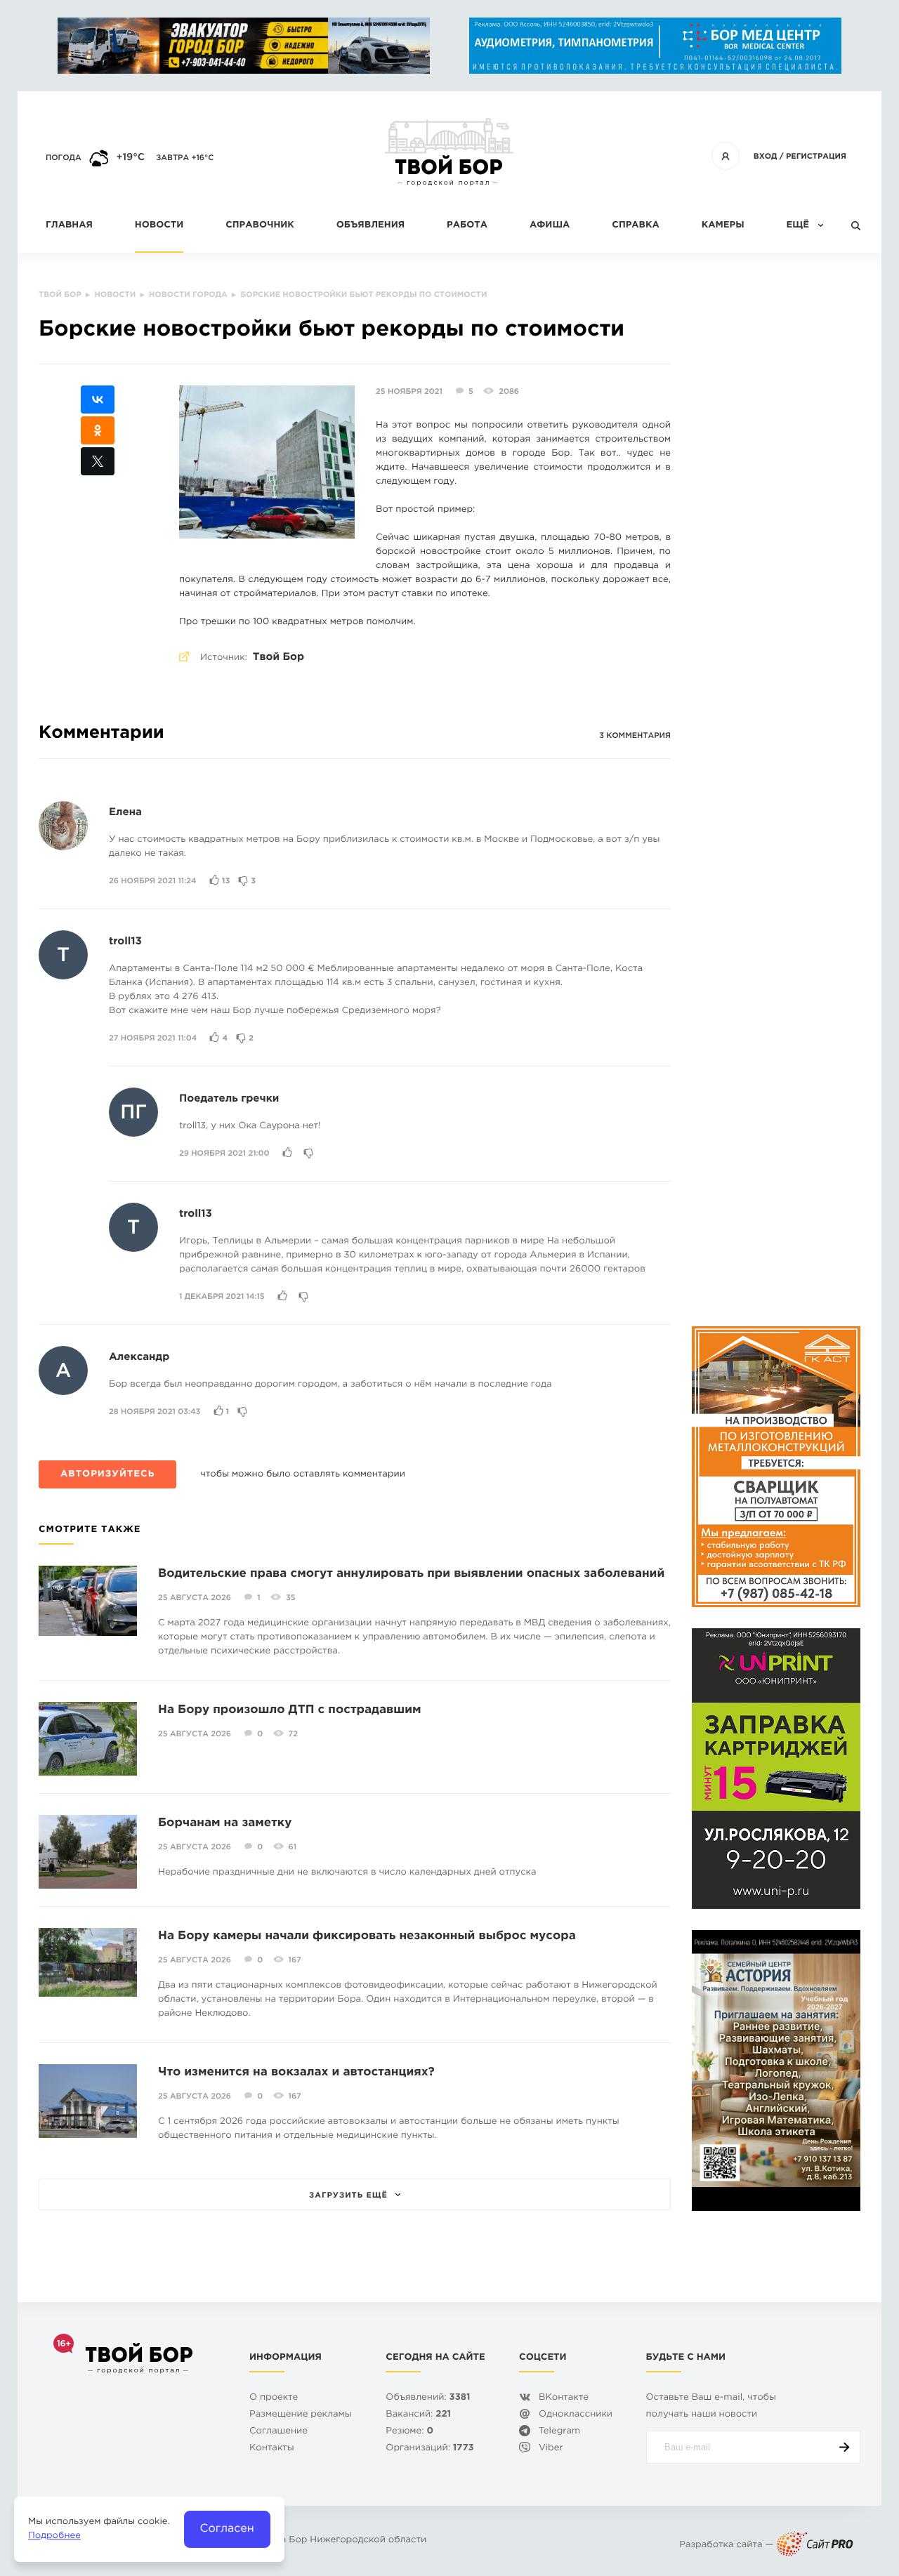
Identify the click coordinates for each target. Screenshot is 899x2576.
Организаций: (429, 2449)
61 (293, 1847)
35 (291, 1598)
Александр (139, 1358)
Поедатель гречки (229, 1099)
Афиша (550, 226)
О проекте (274, 2398)
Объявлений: (428, 2398)
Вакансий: (418, 2415)
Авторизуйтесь (107, 1475)
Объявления (370, 226)
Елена (125, 813)
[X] (98, 461)
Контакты (272, 2449)
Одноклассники (576, 2415)
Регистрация (816, 157)
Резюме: (409, 2432)
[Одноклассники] (98, 430)
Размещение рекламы (301, 2415)
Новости (159, 226)
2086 (509, 392)
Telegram (559, 2432)
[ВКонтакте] (98, 399)
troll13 (125, 942)
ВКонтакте (564, 2398)
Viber (551, 2449)
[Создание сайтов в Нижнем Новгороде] (815, 2545)
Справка (635, 226)
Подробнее (54, 2536)
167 (295, 1960)
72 (293, 1734)
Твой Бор (278, 658)
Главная (69, 226)
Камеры (723, 226)
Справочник (260, 226)
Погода (64, 158)
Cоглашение (278, 2432)
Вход (766, 157)
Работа (467, 226)
